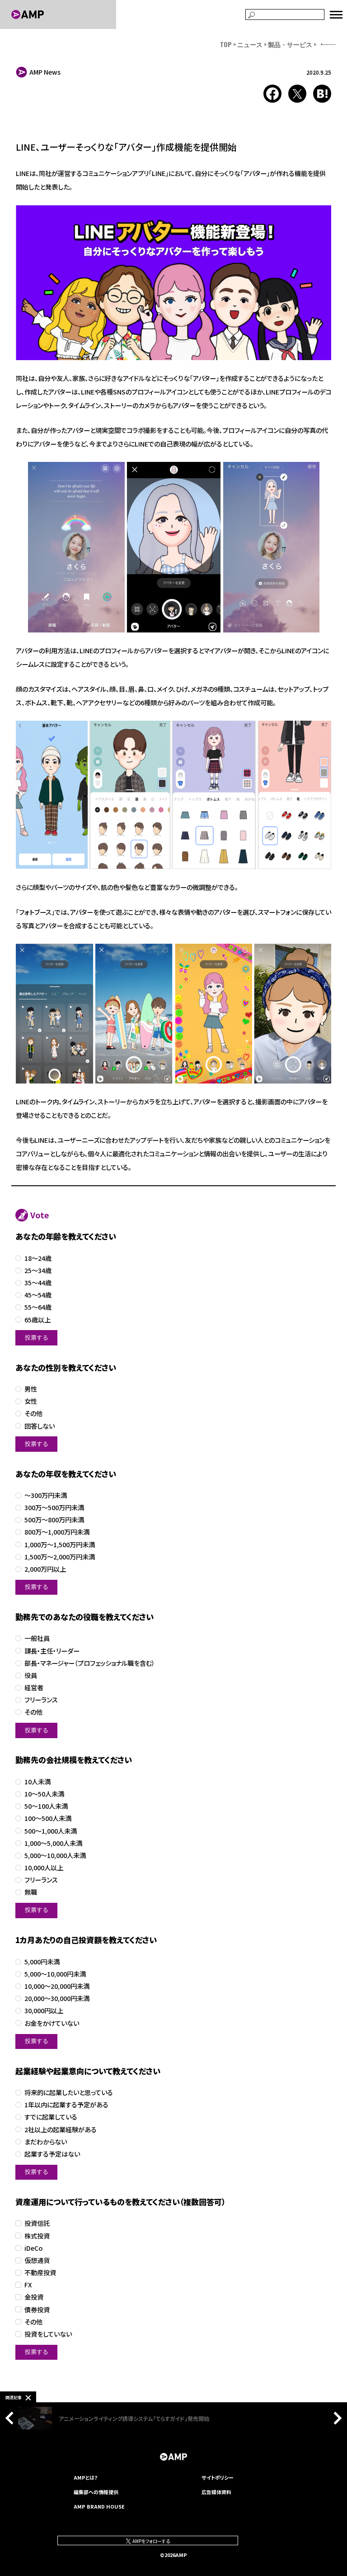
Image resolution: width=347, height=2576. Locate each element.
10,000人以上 (44, 1868)
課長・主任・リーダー (52, 1651)
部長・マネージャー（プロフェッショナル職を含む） (90, 1663)
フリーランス (41, 1700)
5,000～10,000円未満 (55, 1974)
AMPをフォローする (151, 2541)
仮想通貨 (37, 2260)
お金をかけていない (52, 2023)
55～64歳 (38, 1307)
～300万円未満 (46, 1495)
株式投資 (37, 2236)
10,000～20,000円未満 (57, 1986)
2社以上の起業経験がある (61, 2130)
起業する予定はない (52, 2154)
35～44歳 (38, 1283)
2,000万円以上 (45, 1569)
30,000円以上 (44, 2011)
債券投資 (37, 2310)
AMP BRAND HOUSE (99, 2506)
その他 (33, 1414)
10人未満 (38, 1782)
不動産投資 (40, 2273)
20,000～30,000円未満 (57, 1999)
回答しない (40, 1426)
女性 (31, 1401)
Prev (12, 2418)
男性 (31, 1389)
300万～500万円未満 (54, 1508)
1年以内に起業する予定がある (66, 2105)
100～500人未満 (48, 1818)
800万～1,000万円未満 (57, 1532)
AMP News (45, 72)
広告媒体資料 (216, 2492)
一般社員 (37, 1638)
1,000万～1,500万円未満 (60, 1545)
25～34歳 (38, 1271)
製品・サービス (290, 44)
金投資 (34, 2297)
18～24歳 (38, 1258)
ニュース (250, 44)
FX (28, 2285)
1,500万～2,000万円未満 (60, 1557)
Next (335, 2418)
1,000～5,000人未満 (53, 1843)
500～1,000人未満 (51, 1831)
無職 (31, 1892)
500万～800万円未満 (54, 1520)
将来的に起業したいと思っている (69, 2093)
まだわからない (46, 2142)
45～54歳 (38, 1295)
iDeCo (33, 2248)
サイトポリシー (218, 2477)
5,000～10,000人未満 (55, 1856)
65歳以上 (38, 1320)
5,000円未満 (42, 1962)
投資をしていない (48, 2334)
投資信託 (37, 2223)
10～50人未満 (44, 1794)
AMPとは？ (86, 2477)
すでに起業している (51, 2117)
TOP (226, 44)
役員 (31, 1675)
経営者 (34, 1688)
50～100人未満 (46, 1806)
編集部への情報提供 (96, 2492)
